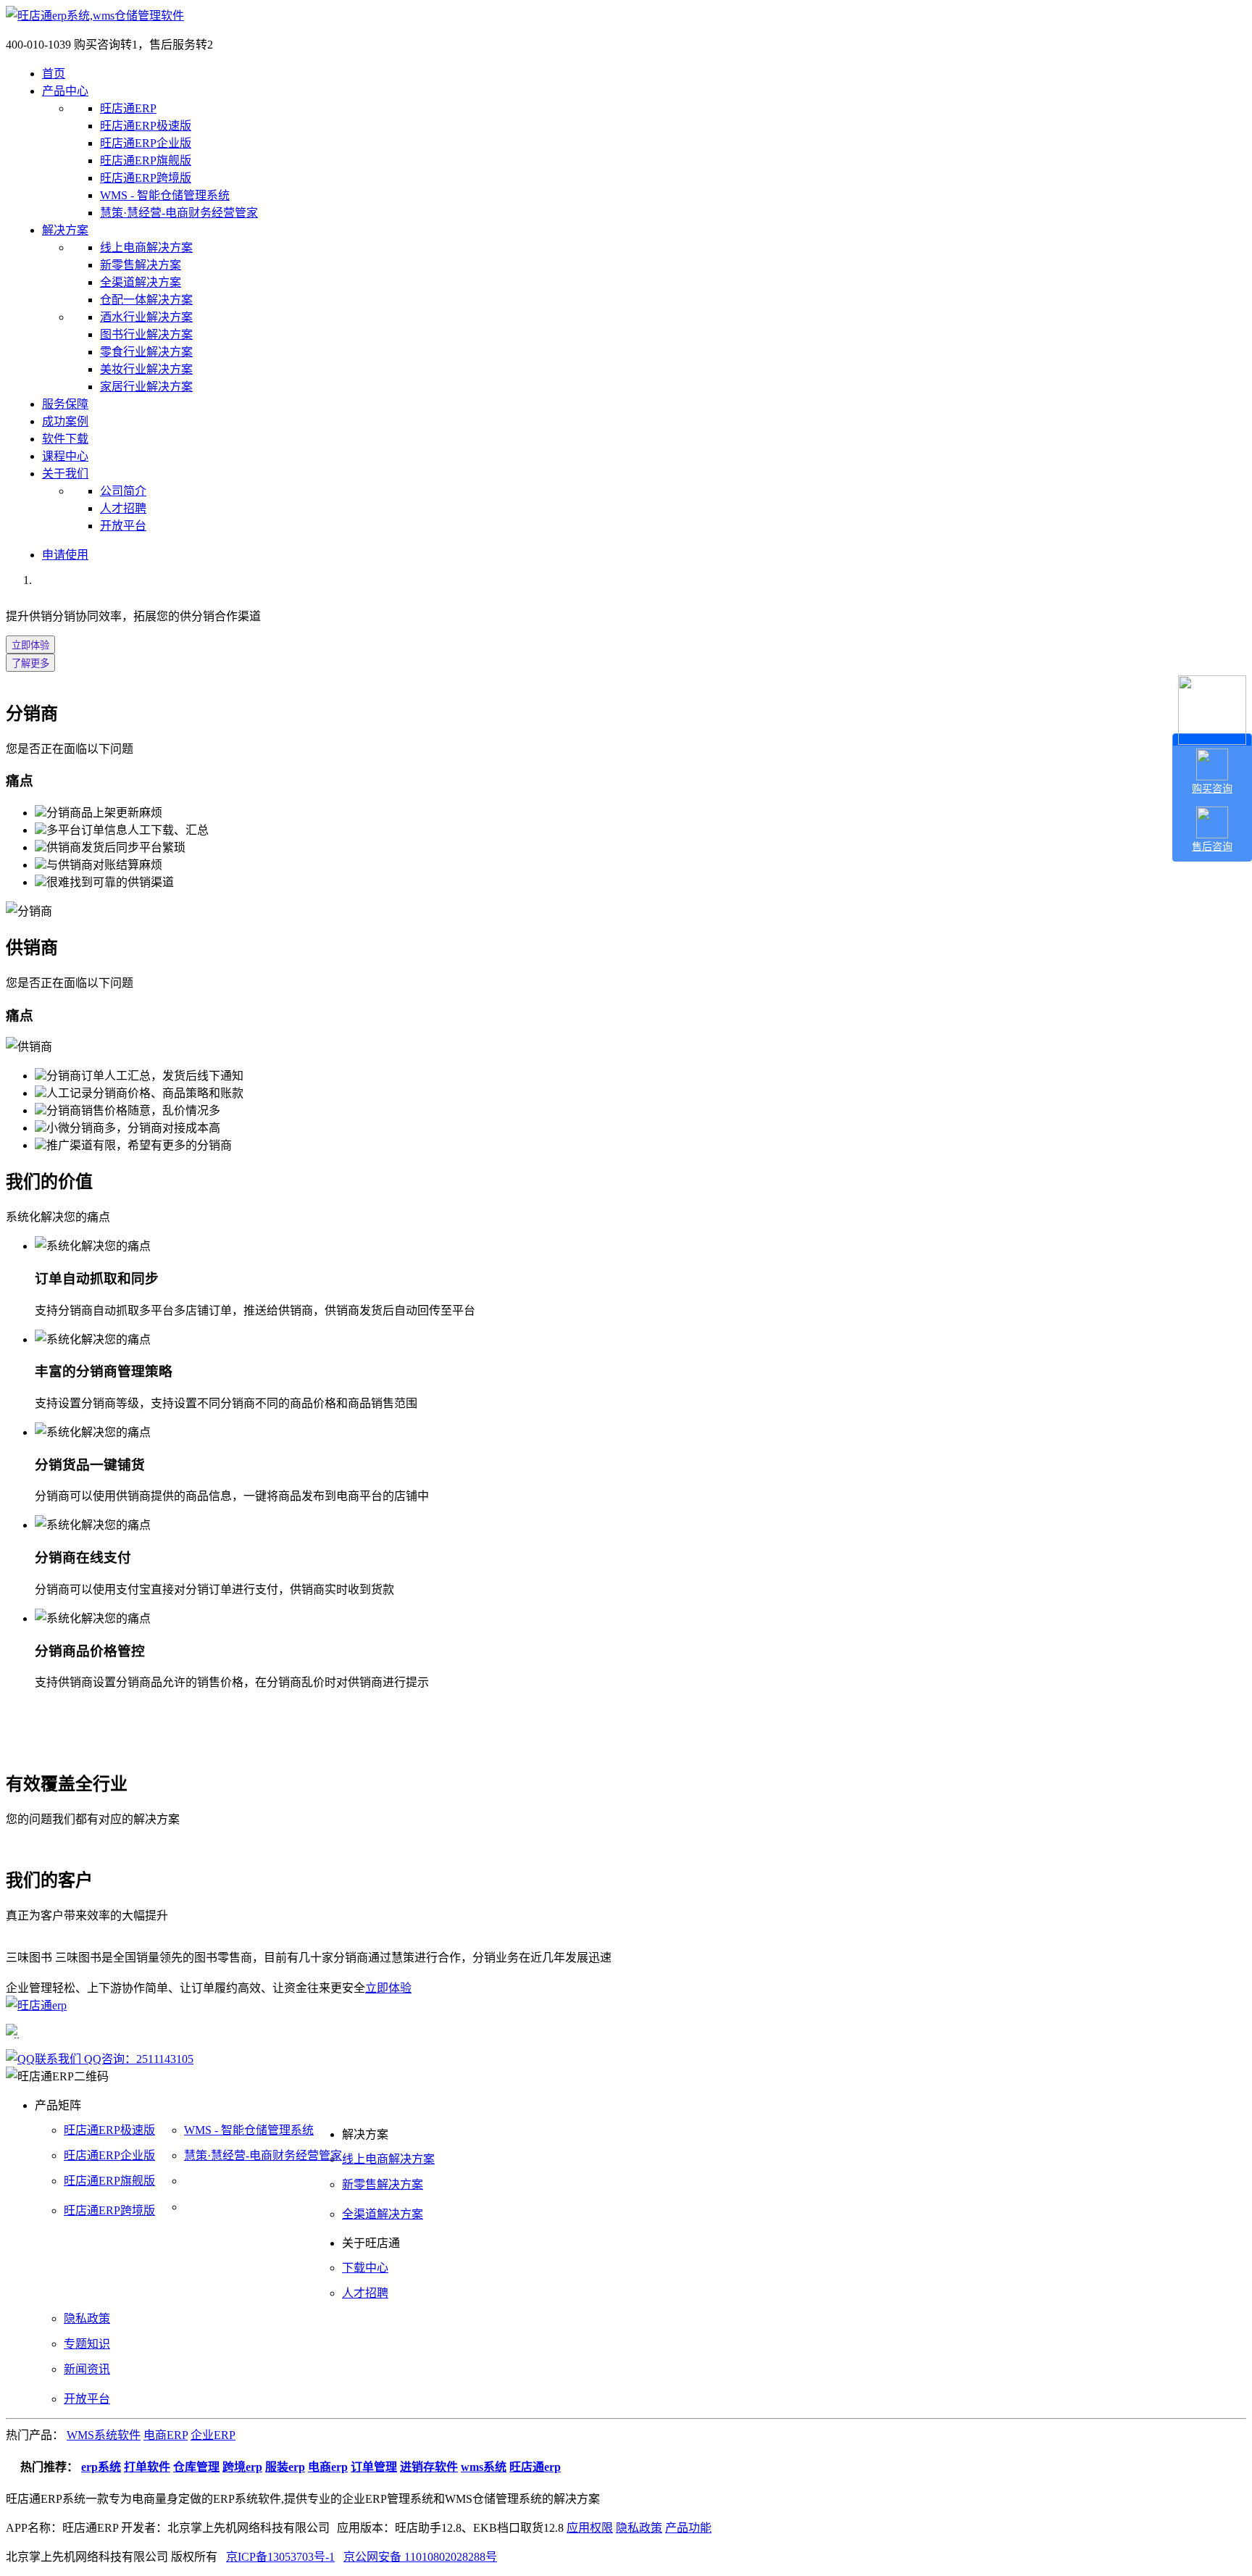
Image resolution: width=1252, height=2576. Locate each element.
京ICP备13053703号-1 (280, 2557)
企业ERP (213, 2435)
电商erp (328, 2467)
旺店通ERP (128, 108)
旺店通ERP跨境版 (146, 178)
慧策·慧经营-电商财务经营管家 (179, 213)
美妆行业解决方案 (146, 369)
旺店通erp (535, 2467)
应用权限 (590, 2528)
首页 (54, 74)
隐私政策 (87, 2318)
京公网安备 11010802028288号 (420, 2557)
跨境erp (242, 2467)
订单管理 (374, 2467)
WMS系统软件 (104, 2435)
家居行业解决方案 (146, 387)
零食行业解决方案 (146, 352)
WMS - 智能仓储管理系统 (165, 195)
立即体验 (30, 645)
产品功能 (688, 2528)
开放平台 (123, 526)
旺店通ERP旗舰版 (146, 161)
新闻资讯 (87, 2369)
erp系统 (101, 2467)
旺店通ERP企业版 (146, 143)
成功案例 (65, 421)
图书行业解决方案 (146, 334)
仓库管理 (196, 2467)
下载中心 (365, 2268)
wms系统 (484, 2467)
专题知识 (87, 2344)
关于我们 (65, 474)
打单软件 (147, 2467)
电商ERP (166, 2435)
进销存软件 (429, 2467)
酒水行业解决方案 (146, 317)
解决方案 (65, 230)
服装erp (285, 2467)
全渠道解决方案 (141, 282)
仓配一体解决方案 (146, 300)
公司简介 (123, 491)
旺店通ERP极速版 (146, 126)
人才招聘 (123, 508)
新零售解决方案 (141, 265)
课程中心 (65, 456)
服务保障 (65, 404)
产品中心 (65, 91)
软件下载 (65, 439)
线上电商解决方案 (146, 247)
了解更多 (30, 663)
